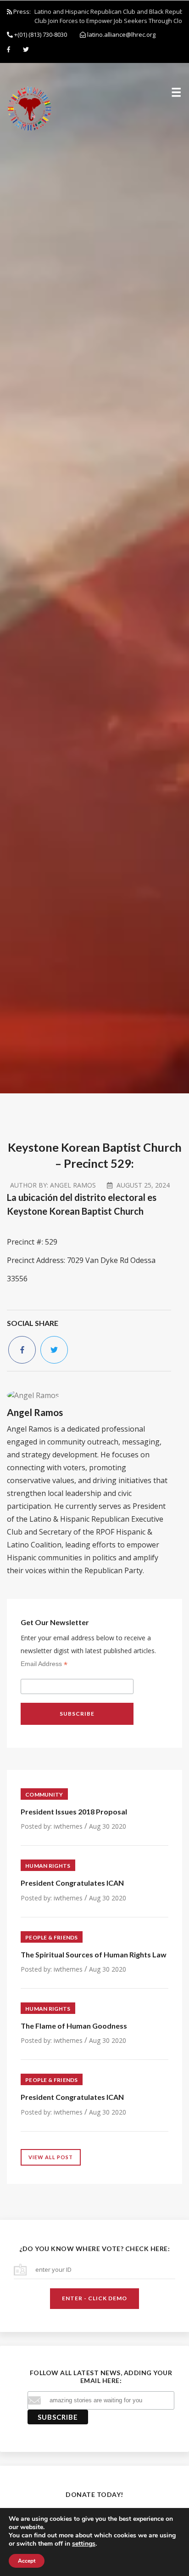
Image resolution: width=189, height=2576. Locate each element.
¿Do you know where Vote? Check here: (94, 2249)
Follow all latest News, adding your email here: (101, 2377)
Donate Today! (94, 2494)
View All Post (51, 2157)
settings (84, 2544)
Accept (27, 2561)
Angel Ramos (73, 1185)
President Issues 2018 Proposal (74, 1811)
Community (44, 1794)
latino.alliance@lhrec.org (121, 34)
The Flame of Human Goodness (74, 2026)
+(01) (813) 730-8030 (40, 34)
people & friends (52, 1937)
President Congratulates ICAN (72, 1883)
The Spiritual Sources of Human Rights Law (94, 1954)
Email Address (44, 1664)
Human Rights (48, 1866)
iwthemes (68, 1826)
